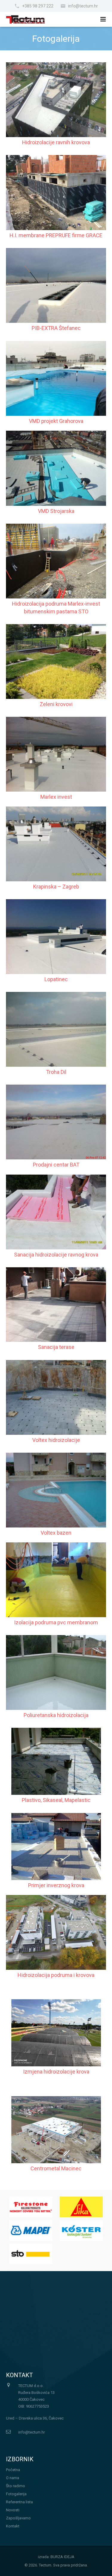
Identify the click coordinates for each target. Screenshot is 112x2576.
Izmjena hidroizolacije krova (56, 2072)
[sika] (81, 2207)
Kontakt (13, 2526)
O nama (13, 2478)
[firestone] (31, 2207)
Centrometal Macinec (56, 2168)
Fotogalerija (16, 2494)
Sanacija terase (56, 1347)
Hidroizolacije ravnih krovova (56, 142)
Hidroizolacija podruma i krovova (56, 1975)
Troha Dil (56, 1072)
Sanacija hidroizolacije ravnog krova (56, 1255)
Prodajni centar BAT (56, 1165)
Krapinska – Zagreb (56, 887)
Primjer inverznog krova (56, 1885)
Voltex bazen (56, 1533)
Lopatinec (56, 979)
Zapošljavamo (18, 2518)
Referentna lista (19, 2502)
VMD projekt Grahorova (56, 421)
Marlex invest (56, 797)
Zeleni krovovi (56, 704)
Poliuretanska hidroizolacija (56, 1715)
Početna (13, 2470)
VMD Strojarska (56, 511)
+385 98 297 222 (38, 6)
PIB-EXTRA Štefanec (56, 328)
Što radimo (16, 2486)
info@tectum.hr (83, 6)
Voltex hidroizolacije (56, 1440)
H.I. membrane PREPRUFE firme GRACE (56, 235)
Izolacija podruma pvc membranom (56, 1622)
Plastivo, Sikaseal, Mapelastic (56, 1800)
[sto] (31, 2254)
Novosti (13, 2510)
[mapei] (31, 2230)
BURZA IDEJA (62, 2557)
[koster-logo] (81, 2230)
